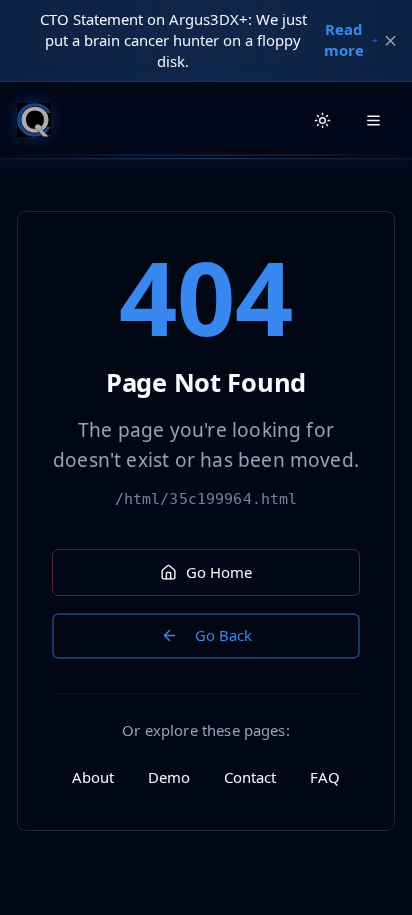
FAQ (325, 777)
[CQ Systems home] (34, 120)
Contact (250, 777)
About (93, 777)
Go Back (223, 635)
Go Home (219, 572)
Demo (169, 777)
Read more (344, 39)
